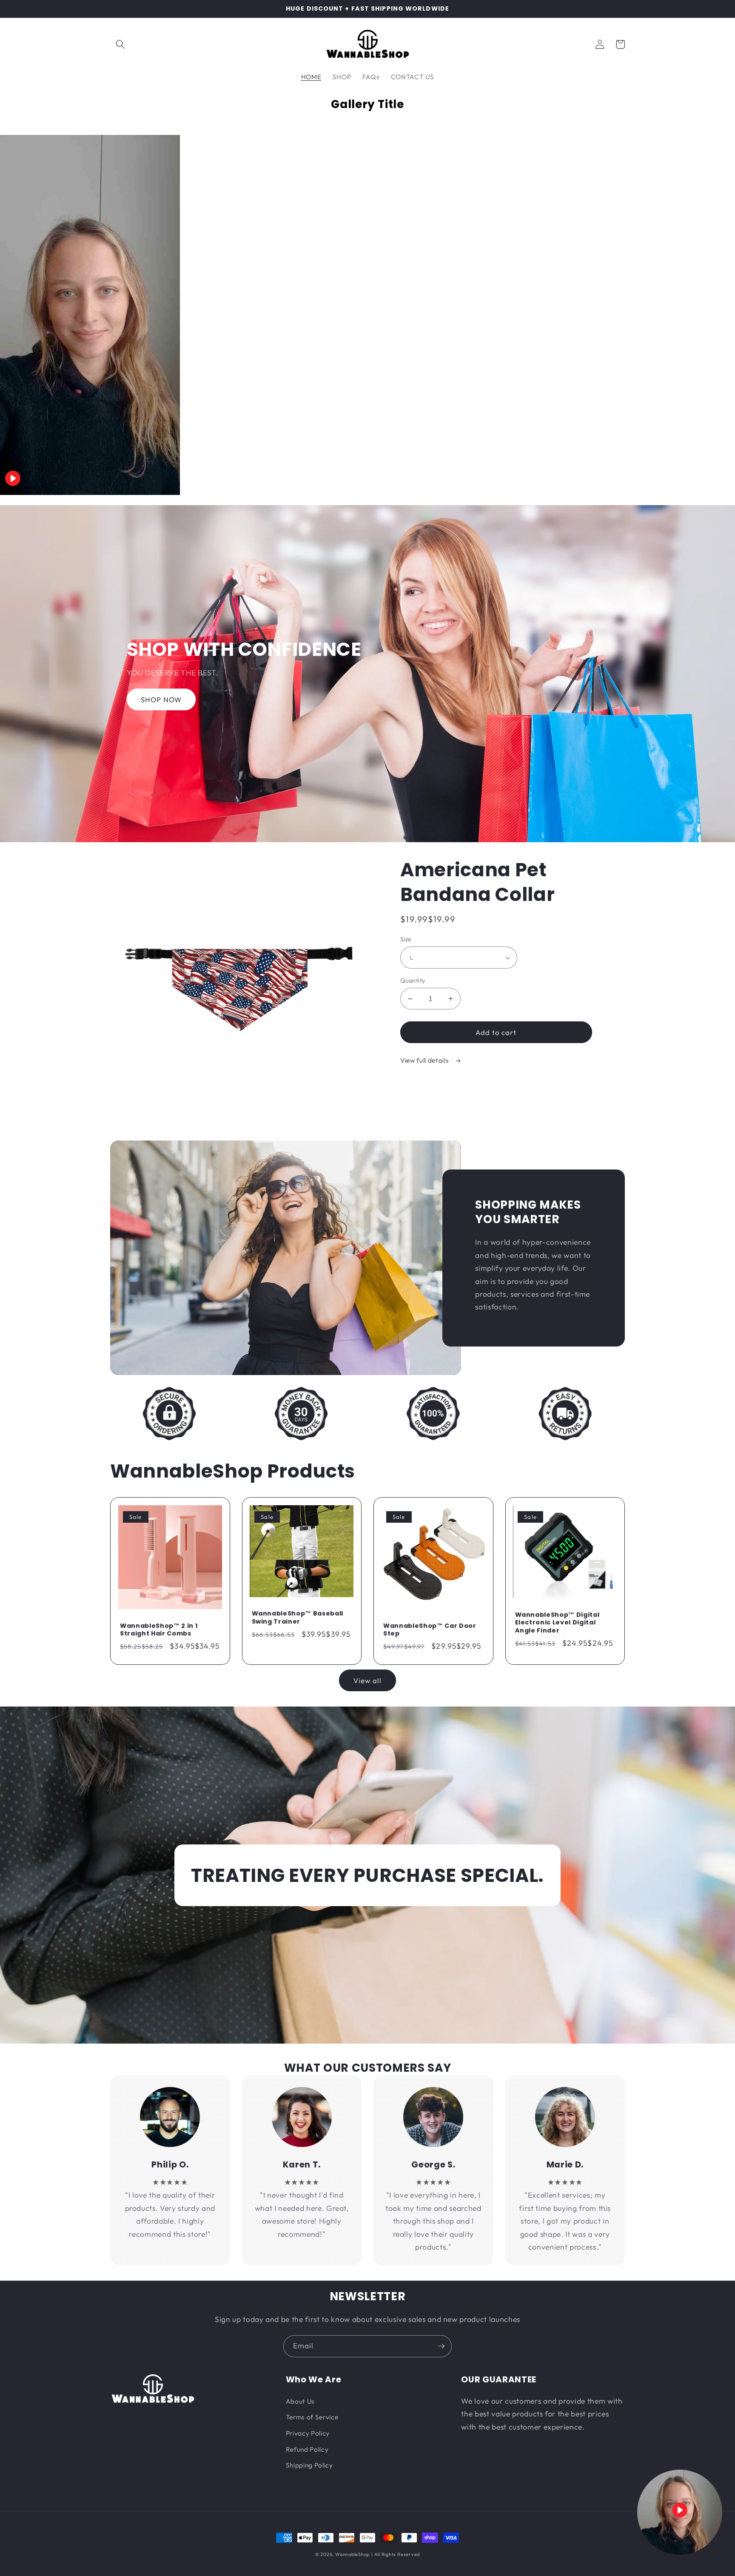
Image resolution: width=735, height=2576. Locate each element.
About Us (300, 2401)
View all (368, 1680)
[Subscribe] (441, 2346)
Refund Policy (307, 2449)
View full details (425, 1060)
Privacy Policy (308, 2433)
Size (406, 939)
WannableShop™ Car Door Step (430, 1630)
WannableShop (352, 2554)
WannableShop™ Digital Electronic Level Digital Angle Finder (557, 1623)
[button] (120, 44)
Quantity (413, 981)
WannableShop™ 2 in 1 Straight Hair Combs (159, 1630)
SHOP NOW (161, 699)
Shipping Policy (309, 2465)
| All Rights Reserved (396, 2554)
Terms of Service (312, 2417)
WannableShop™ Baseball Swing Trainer (298, 1617)
